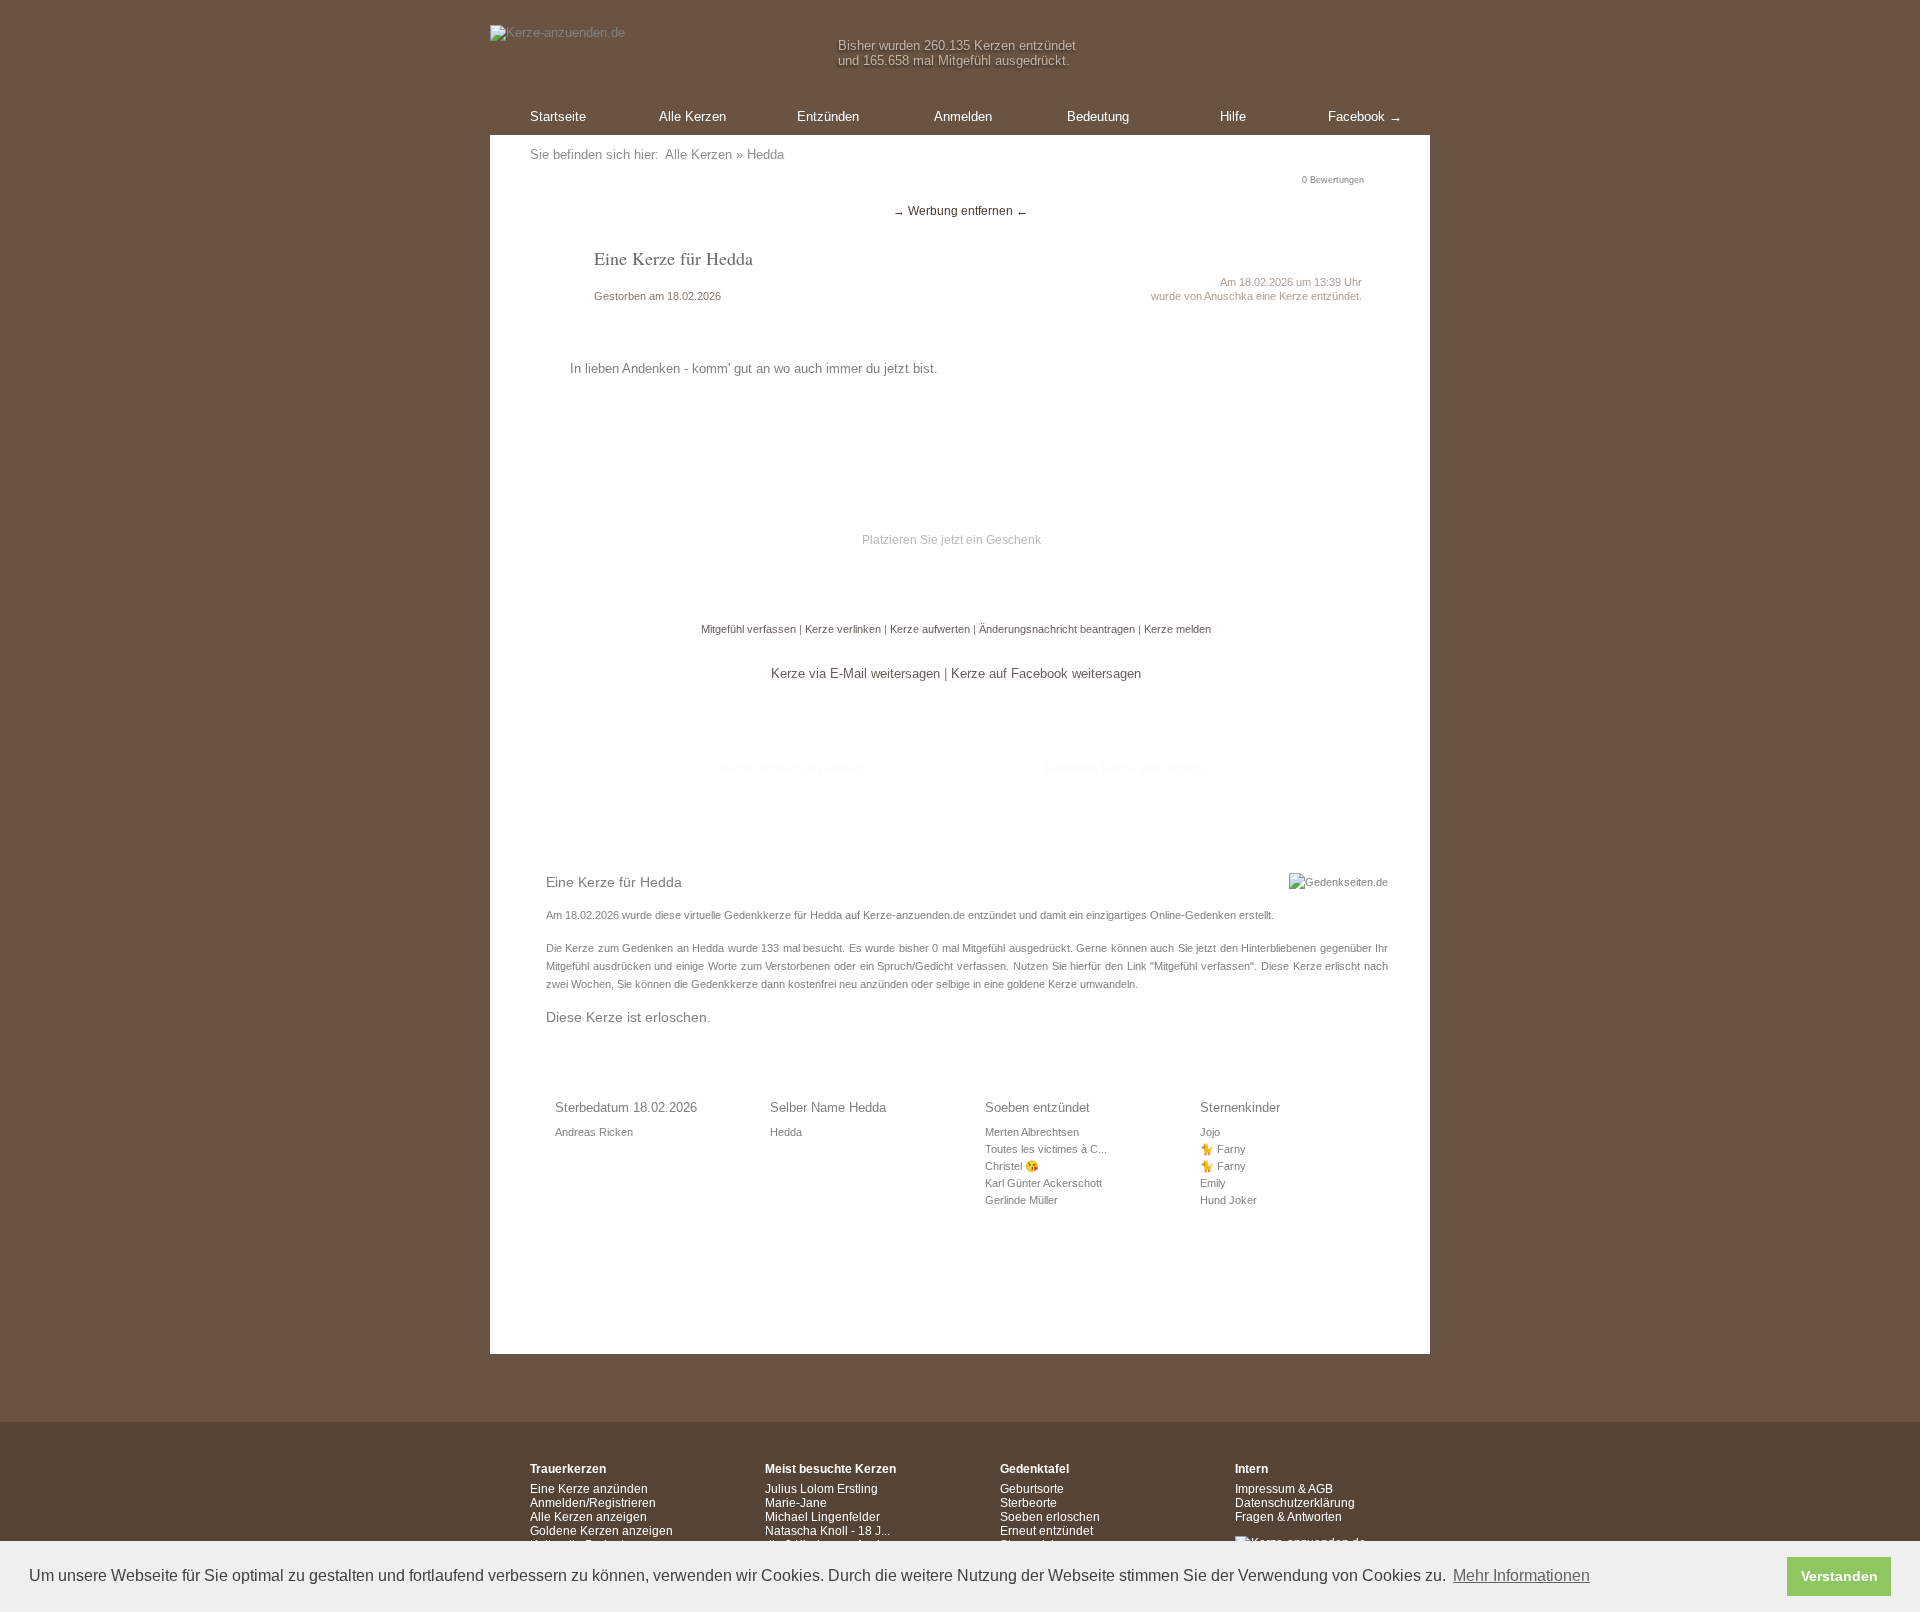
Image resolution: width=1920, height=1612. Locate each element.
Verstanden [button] (1839, 1576)
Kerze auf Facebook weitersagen (1046, 673)
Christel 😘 (1012, 1166)
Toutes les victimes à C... (1046, 1149)
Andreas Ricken (594, 1132)
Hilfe (1233, 116)
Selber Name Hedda (828, 1107)
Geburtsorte (1032, 1489)
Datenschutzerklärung (1295, 1503)
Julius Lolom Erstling (821, 1489)
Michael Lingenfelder (822, 1517)
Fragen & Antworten (1288, 1517)
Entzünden (828, 116)
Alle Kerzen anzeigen (588, 1517)
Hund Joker (1228, 1200)
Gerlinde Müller (1021, 1200)
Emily (1213, 1183)
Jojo (1210, 1132)
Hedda (786, 1132)
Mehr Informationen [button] (1521, 1575)
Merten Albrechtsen (1032, 1132)
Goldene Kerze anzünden (1123, 768)
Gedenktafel (1034, 1469)
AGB (1320, 1489)
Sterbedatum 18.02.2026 (626, 1107)
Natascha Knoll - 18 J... (827, 1531)
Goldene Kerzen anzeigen (601, 1531)
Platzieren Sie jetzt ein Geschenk (951, 540)
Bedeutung (1098, 116)
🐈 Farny (1223, 1149)
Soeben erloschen (1050, 1517)
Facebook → (1365, 116)
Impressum (1265, 1489)
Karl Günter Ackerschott (1043, 1183)
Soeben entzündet (1037, 1107)
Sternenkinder (1240, 1107)
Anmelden (963, 116)
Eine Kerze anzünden (589, 1489)
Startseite (558, 116)
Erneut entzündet (1046, 1531)
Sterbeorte (1028, 1503)
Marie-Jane (796, 1503)
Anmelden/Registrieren (593, 1503)
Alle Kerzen (692, 116)
